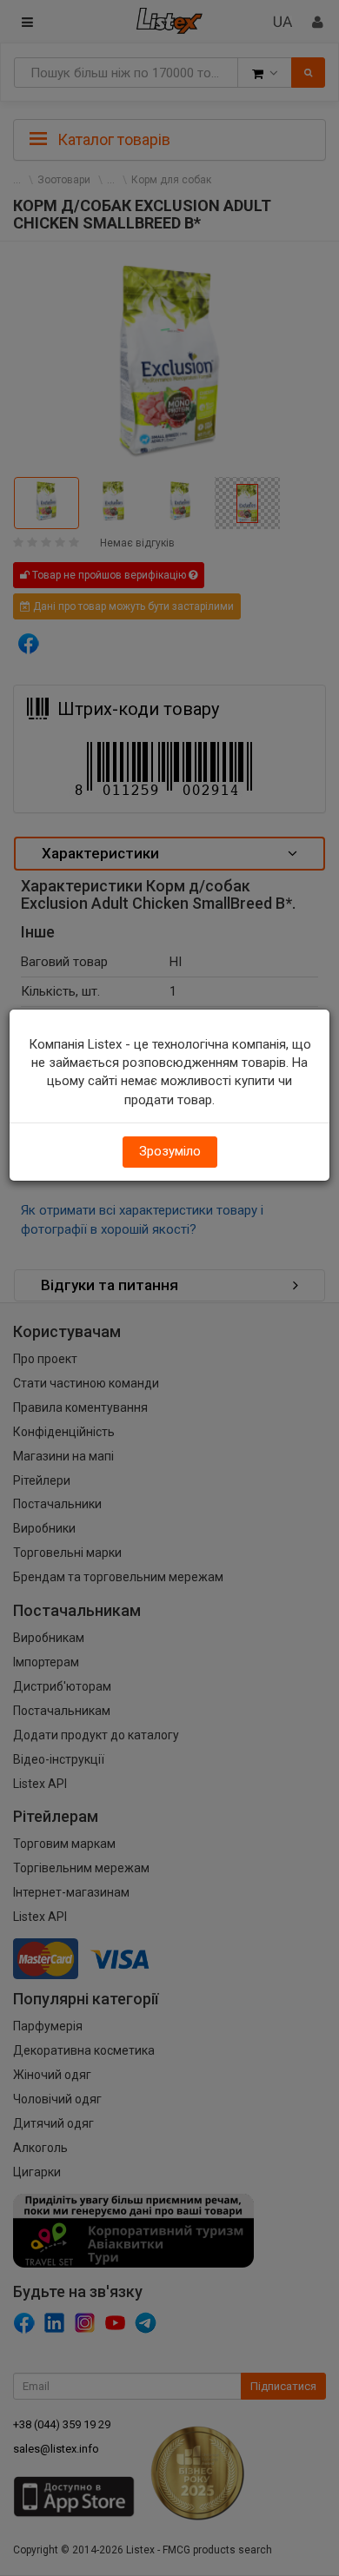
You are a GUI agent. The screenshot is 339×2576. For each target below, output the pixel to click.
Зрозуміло (170, 1151)
